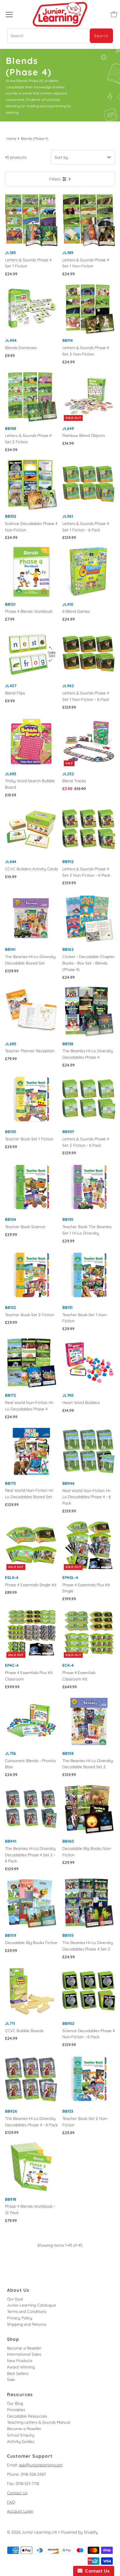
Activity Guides (21, 2441)
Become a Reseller (24, 2348)
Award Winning (21, 2367)
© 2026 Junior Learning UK (32, 2532)
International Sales (24, 2354)
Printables (16, 2410)
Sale (11, 2379)
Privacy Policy (20, 2318)
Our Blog (15, 2403)
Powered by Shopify (79, 2532)
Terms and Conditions (27, 2311)
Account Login (20, 2511)
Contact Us (17, 2493)
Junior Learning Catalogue (31, 2305)
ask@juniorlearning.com (41, 2465)
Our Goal (15, 2299)
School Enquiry (21, 2435)
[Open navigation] (9, 14)
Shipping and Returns (27, 2324)
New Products (20, 2360)
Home (11, 139)
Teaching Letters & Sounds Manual (39, 2422)
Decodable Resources (27, 2416)
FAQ (11, 2502)
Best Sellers (18, 2373)
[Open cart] (114, 14)
